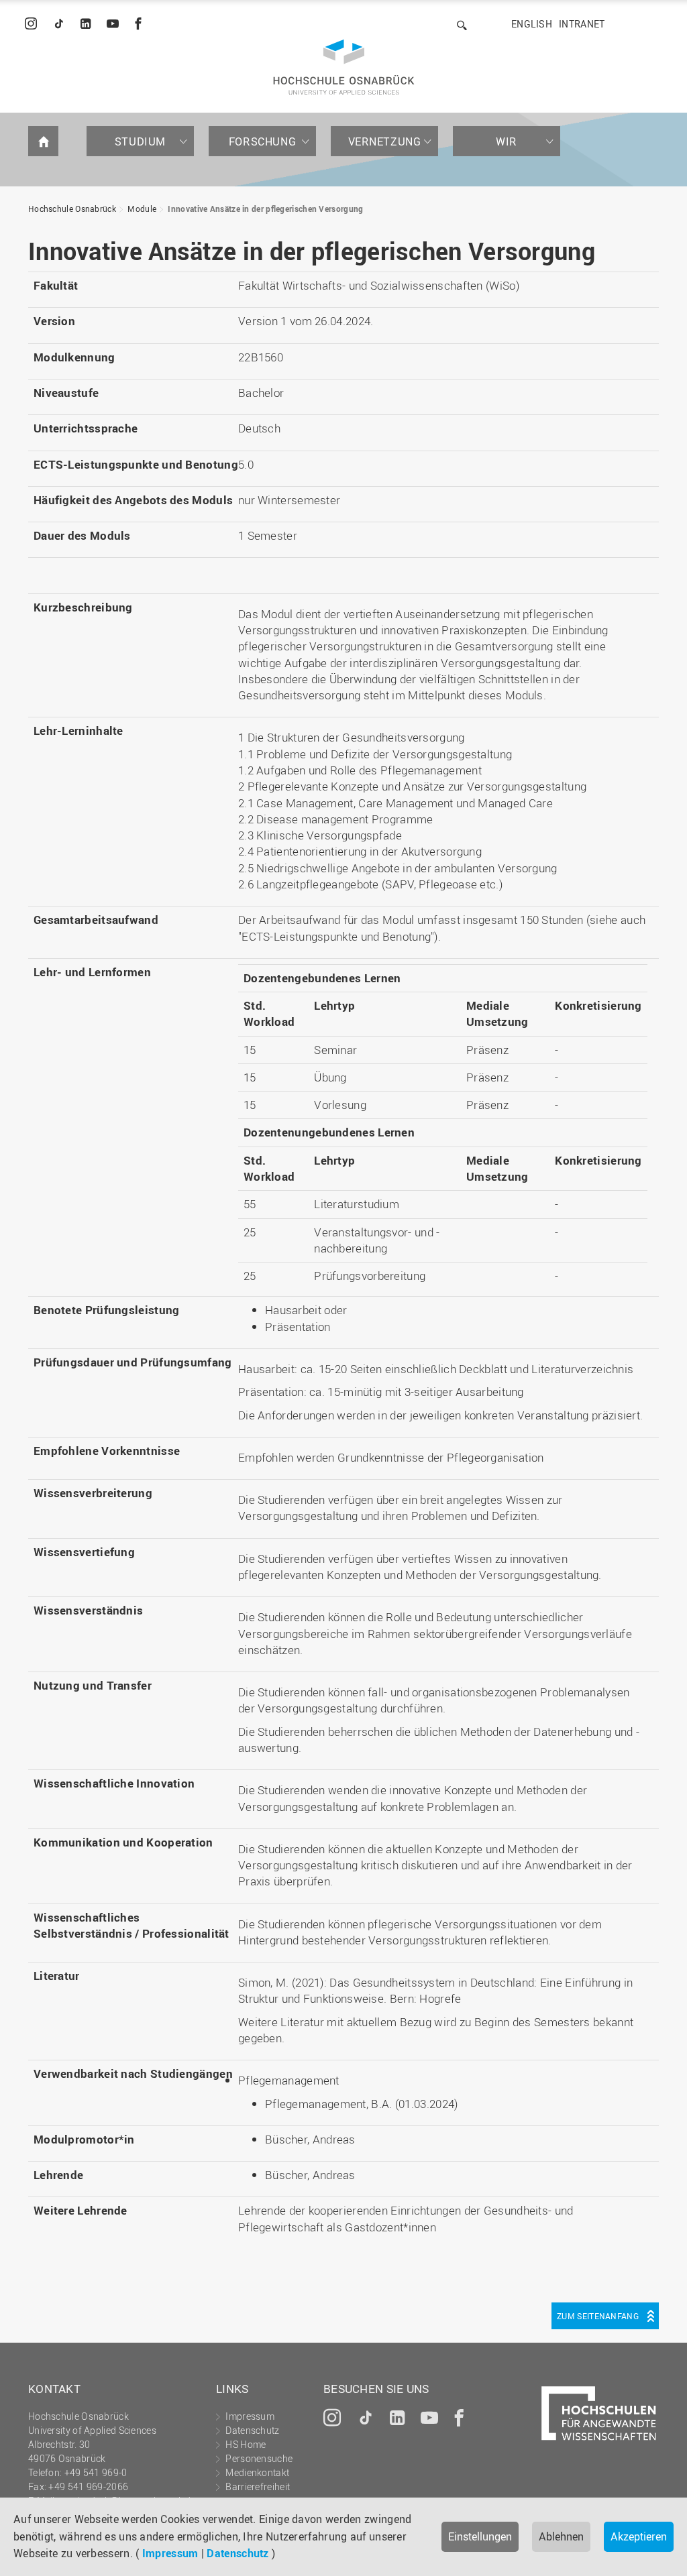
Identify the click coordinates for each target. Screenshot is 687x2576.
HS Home (246, 2444)
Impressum (170, 2553)
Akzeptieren (639, 2536)
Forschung (262, 141)
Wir (507, 141)
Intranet (582, 24)
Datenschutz (237, 2553)
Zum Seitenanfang (598, 2316)
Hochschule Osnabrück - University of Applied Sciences (344, 67)
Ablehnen (561, 2536)
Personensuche (259, 2458)
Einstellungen (480, 2536)
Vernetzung (385, 141)
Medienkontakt (257, 2472)
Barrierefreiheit (258, 2486)
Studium (140, 141)
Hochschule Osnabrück (72, 209)
